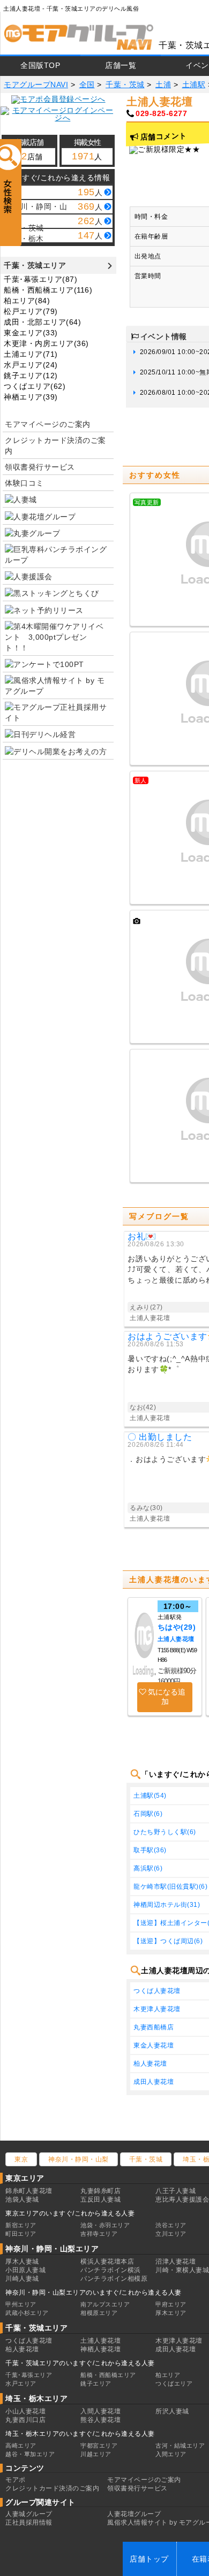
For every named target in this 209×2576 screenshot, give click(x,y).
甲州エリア (21, 2304)
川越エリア (96, 2454)
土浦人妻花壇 (176, 1639)
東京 (21, 2159)
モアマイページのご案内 (48, 424)
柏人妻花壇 (22, 2349)
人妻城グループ (29, 2514)
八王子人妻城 (176, 2191)
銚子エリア (96, 2383)
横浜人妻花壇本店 (107, 2261)
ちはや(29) (177, 1627)
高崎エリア (21, 2445)
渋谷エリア (171, 2225)
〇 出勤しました (160, 1437)
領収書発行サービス (40, 467)
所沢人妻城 (172, 2411)
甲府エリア (171, 2304)
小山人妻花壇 (25, 2411)
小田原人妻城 (25, 2270)
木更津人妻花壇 (179, 2341)
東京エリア (25, 2178)
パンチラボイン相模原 (114, 2279)
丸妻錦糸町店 (100, 2191)
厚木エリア (171, 2313)
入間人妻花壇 (100, 2411)
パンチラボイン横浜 (111, 2270)
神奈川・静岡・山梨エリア (52, 2249)
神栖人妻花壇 (100, 2349)
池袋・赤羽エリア (105, 2225)
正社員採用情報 (29, 2523)
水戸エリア (21, 2383)
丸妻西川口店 (25, 2420)
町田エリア (21, 2234)
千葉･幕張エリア (29, 2375)
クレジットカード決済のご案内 (55, 446)
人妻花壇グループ (134, 2514)
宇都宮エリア (99, 2445)
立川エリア (171, 2234)
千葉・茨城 (146, 2159)
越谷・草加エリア (30, 2454)
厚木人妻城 (22, 2261)
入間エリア (171, 2454)
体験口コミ (24, 483)
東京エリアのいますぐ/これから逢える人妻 (70, 2213)
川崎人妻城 (22, 2279)
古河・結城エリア (180, 2445)
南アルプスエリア (105, 2304)
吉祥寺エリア (99, 2234)
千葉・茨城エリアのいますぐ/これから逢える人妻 (80, 2363)
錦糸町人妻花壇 (29, 2191)
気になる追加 (167, 1697)
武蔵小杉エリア (27, 2313)
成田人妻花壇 (176, 2349)
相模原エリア (99, 2313)
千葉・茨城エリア (35, 265)
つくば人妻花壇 (29, 2341)
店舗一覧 (121, 65)
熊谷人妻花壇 (100, 2420)
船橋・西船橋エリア (108, 2375)
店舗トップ (149, 2559)
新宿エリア (21, 2225)
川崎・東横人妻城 (182, 2270)
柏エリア (168, 2375)
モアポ (16, 2480)
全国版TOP (40, 65)
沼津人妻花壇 (176, 2261)
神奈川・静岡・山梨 (79, 2159)
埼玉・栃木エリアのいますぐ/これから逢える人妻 (80, 2434)
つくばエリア (174, 2383)
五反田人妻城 (100, 2199)
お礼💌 (142, 1236)
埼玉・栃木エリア (36, 2398)
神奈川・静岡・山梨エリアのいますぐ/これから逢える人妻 (94, 2293)
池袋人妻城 (22, 2199)
